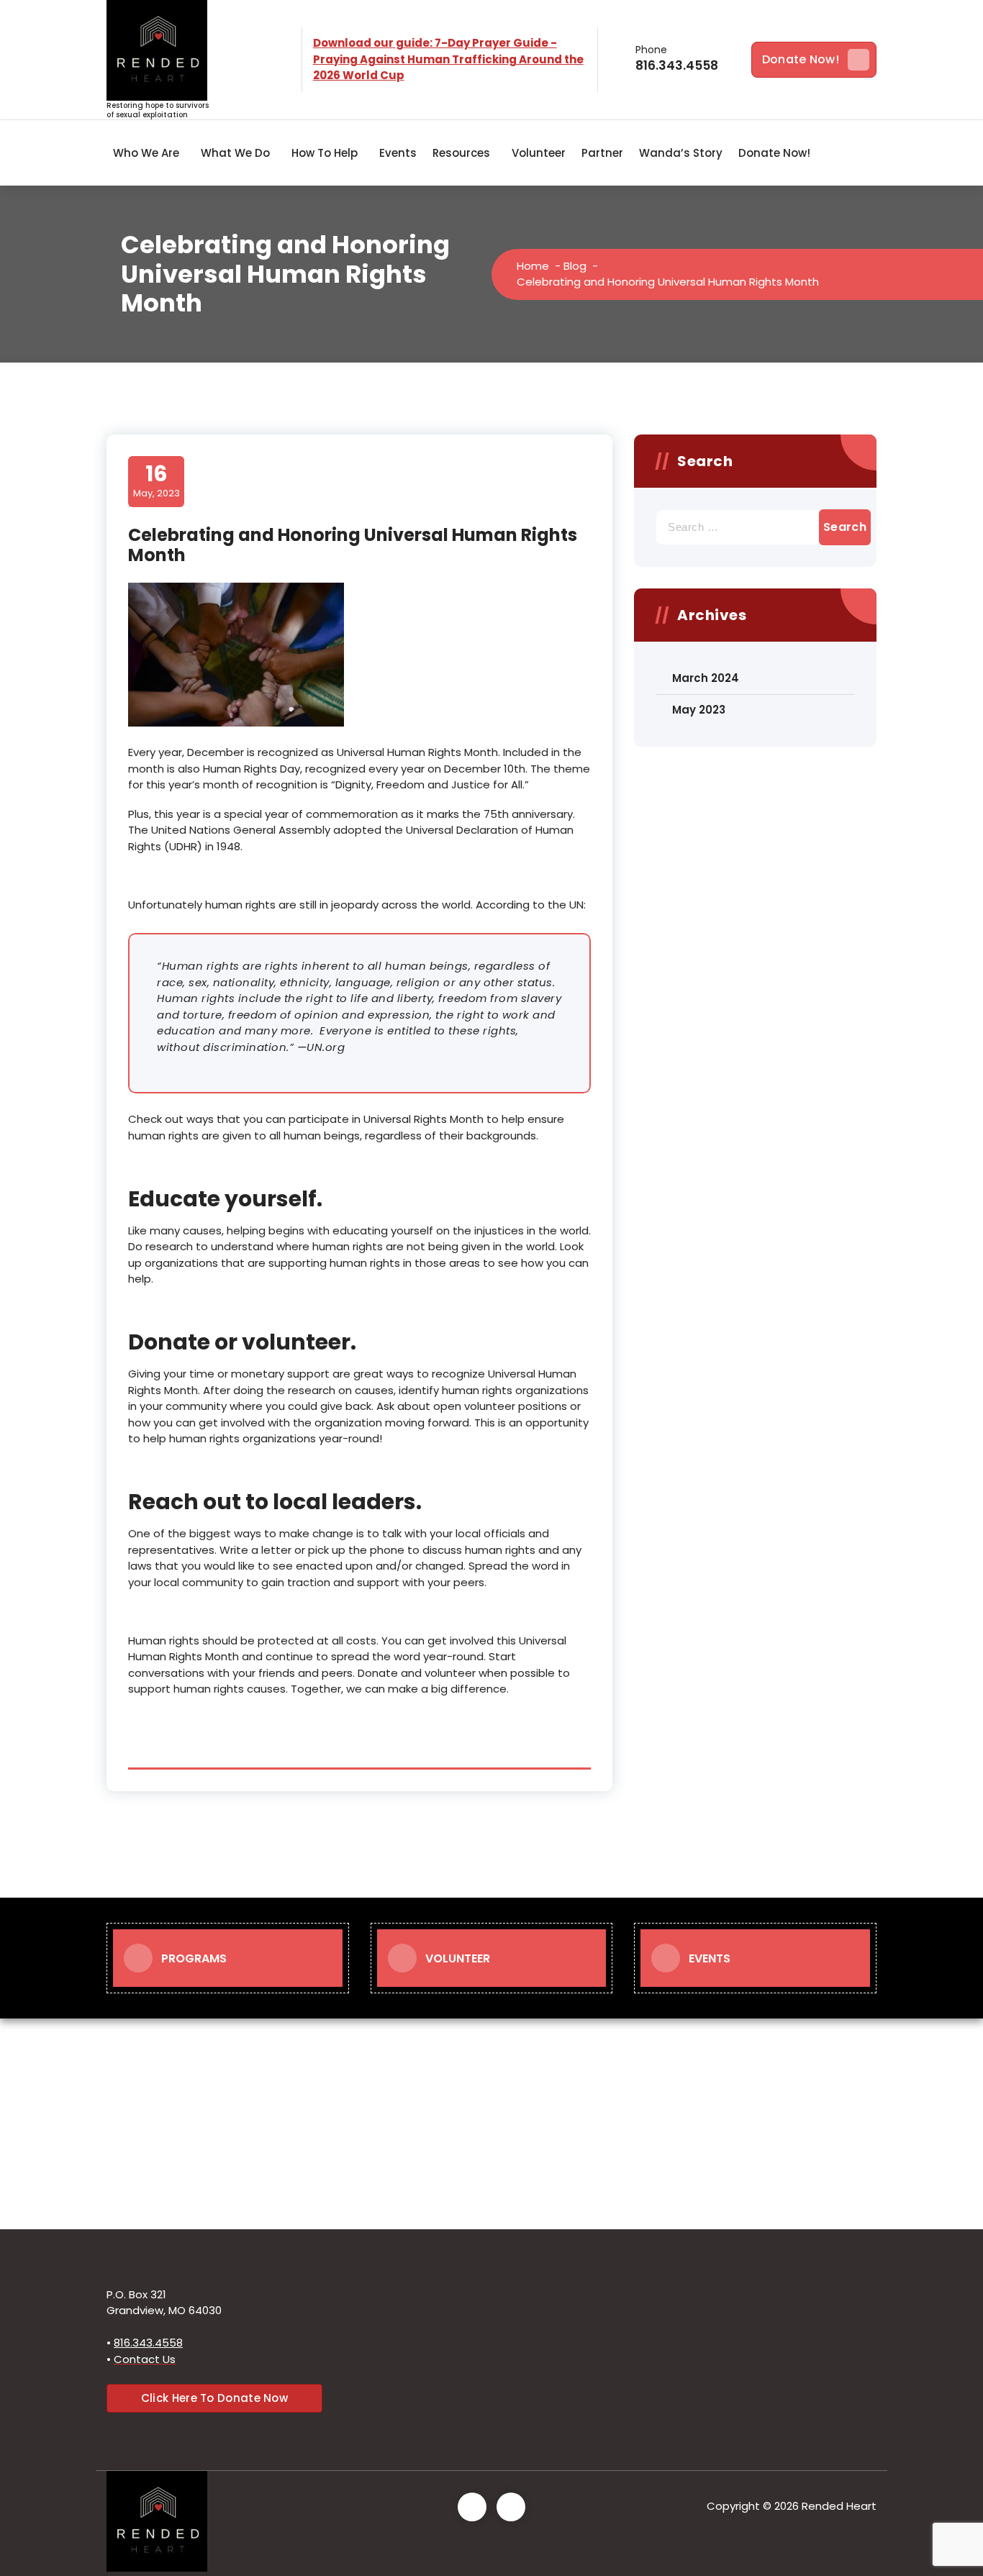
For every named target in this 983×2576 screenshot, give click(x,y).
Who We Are (146, 153)
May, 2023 (157, 481)
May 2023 (699, 710)
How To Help (325, 153)
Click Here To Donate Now (214, 2398)
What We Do (235, 153)
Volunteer (539, 153)
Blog (575, 266)
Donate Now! (801, 59)
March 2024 (706, 678)
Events (398, 153)
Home (533, 266)
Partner (602, 153)
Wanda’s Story (681, 153)
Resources (461, 153)
